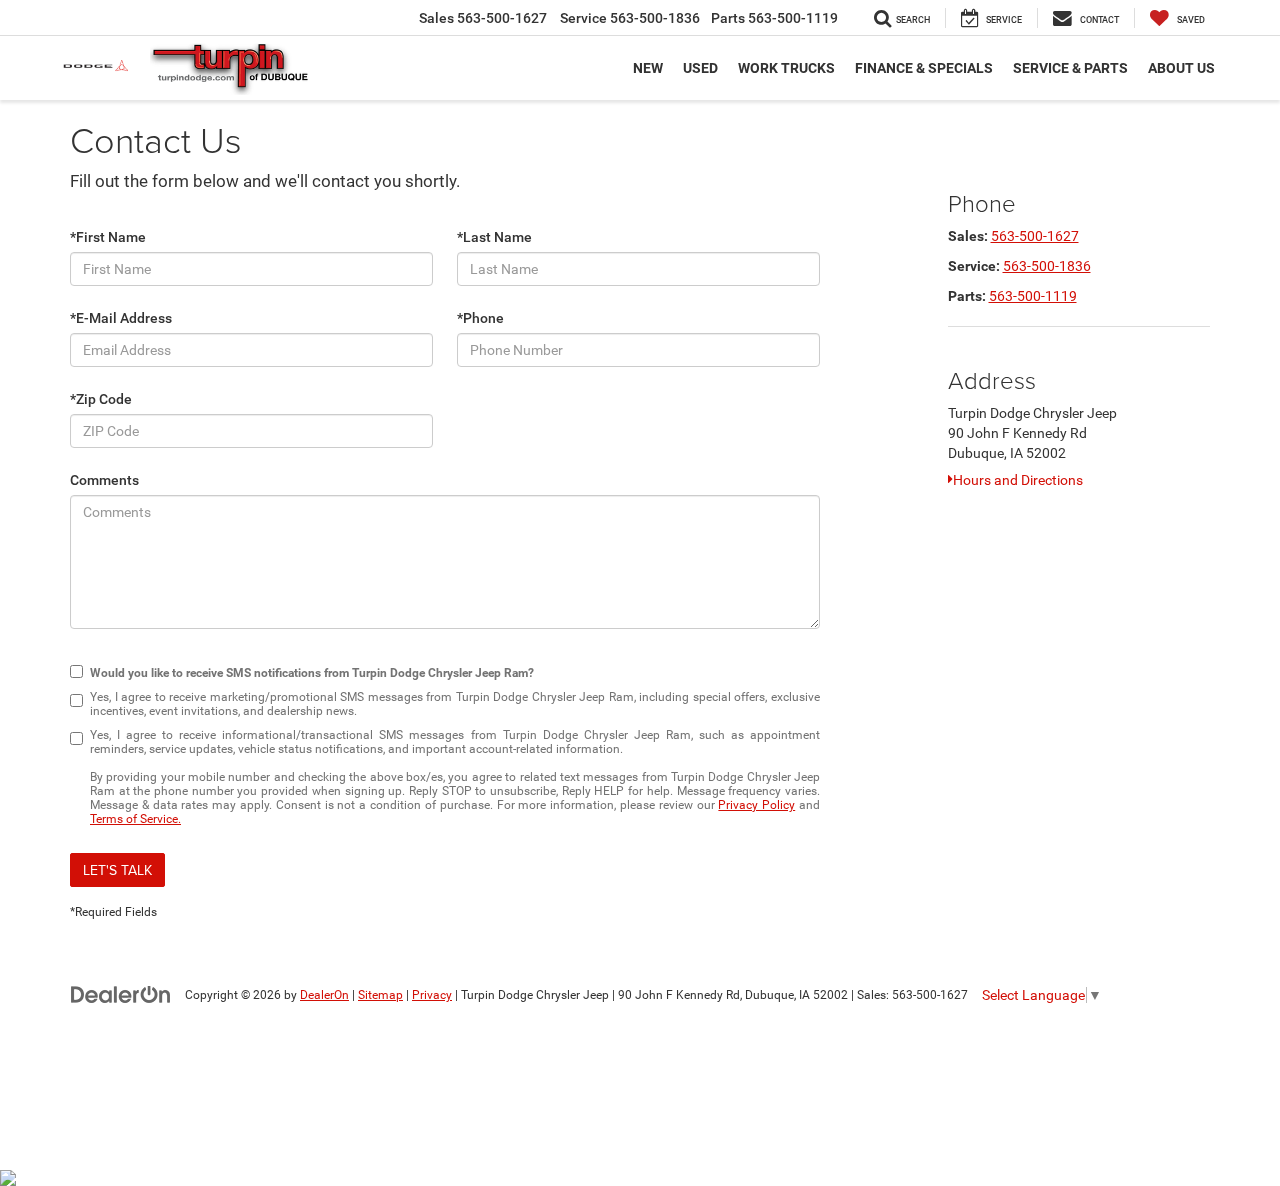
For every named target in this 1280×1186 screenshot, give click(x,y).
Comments (104, 480)
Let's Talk (117, 870)
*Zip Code (101, 399)
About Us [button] (1181, 68)
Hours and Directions (1018, 480)
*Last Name (494, 237)
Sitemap (380, 995)
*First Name (108, 237)
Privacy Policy (756, 805)
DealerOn (324, 995)
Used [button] (700, 68)
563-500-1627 (1035, 236)
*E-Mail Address (121, 318)
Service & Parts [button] (1070, 68)
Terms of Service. (135, 819)
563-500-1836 (1047, 266)
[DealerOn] (121, 994)
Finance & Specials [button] (924, 68)
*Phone (480, 318)
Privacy (432, 995)
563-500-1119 (1033, 296)
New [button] (648, 68)
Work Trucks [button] (786, 68)
